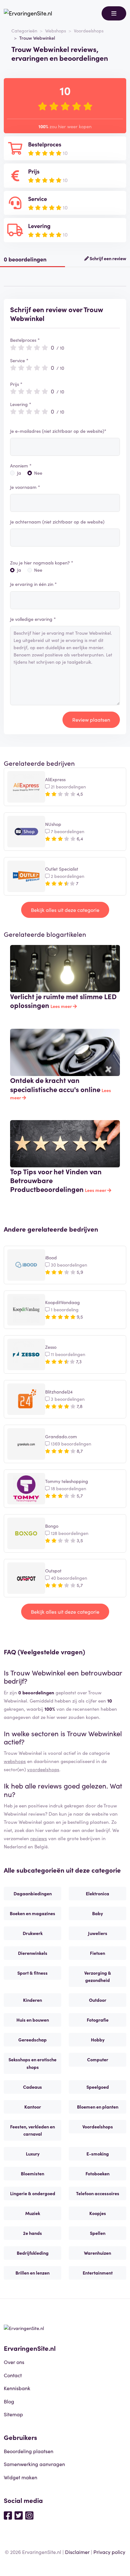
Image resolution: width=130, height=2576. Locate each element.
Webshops (56, 31)
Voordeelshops (89, 31)
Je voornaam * (25, 487)
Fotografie (98, 2020)
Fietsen (98, 1953)
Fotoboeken (98, 2173)
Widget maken (21, 2477)
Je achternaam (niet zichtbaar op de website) (57, 522)
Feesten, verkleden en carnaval (32, 2130)
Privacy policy (109, 2552)
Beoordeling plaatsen (29, 2451)
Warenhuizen (98, 2253)
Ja (19, 473)
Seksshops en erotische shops (32, 2063)
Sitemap (13, 2414)
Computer (98, 2059)
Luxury (33, 2154)
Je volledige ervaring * (33, 619)
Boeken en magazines (32, 1913)
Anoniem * (21, 466)
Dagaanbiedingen (33, 1893)
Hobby (98, 2040)
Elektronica (98, 1893)
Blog (9, 2401)
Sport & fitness (32, 1973)
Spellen (98, 2233)
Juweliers (98, 1933)
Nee (38, 473)
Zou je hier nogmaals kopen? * (42, 563)
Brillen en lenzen (32, 2273)
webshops (15, 1761)
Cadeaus (32, 2087)
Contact (13, 2375)
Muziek (33, 2213)
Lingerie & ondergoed (33, 2193)
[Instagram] (29, 2515)
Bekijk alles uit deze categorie (65, 910)
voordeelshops (43, 1769)
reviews (39, 1838)
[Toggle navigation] (114, 13)
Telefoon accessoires (98, 2193)
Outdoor (98, 2000)
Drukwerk (33, 1933)
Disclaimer (77, 2552)
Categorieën (24, 31)
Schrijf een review (107, 258)
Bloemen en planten (98, 2107)
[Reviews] (28, 13)
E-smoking (98, 2154)
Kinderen (32, 2000)
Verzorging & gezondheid (98, 1976)
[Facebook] (8, 2515)
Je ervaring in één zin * (33, 584)
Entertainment (98, 2273)
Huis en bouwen (33, 2020)
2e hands (32, 2233)
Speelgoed (98, 2087)
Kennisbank (17, 2388)
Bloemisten (32, 2173)
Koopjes (98, 2213)
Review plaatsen (91, 719)
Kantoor (33, 2107)
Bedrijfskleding (33, 2253)
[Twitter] (19, 2515)
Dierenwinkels (33, 1953)
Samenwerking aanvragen (34, 2464)
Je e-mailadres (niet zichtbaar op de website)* (58, 431)
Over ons (14, 2362)
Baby (98, 1913)
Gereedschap (32, 2040)
